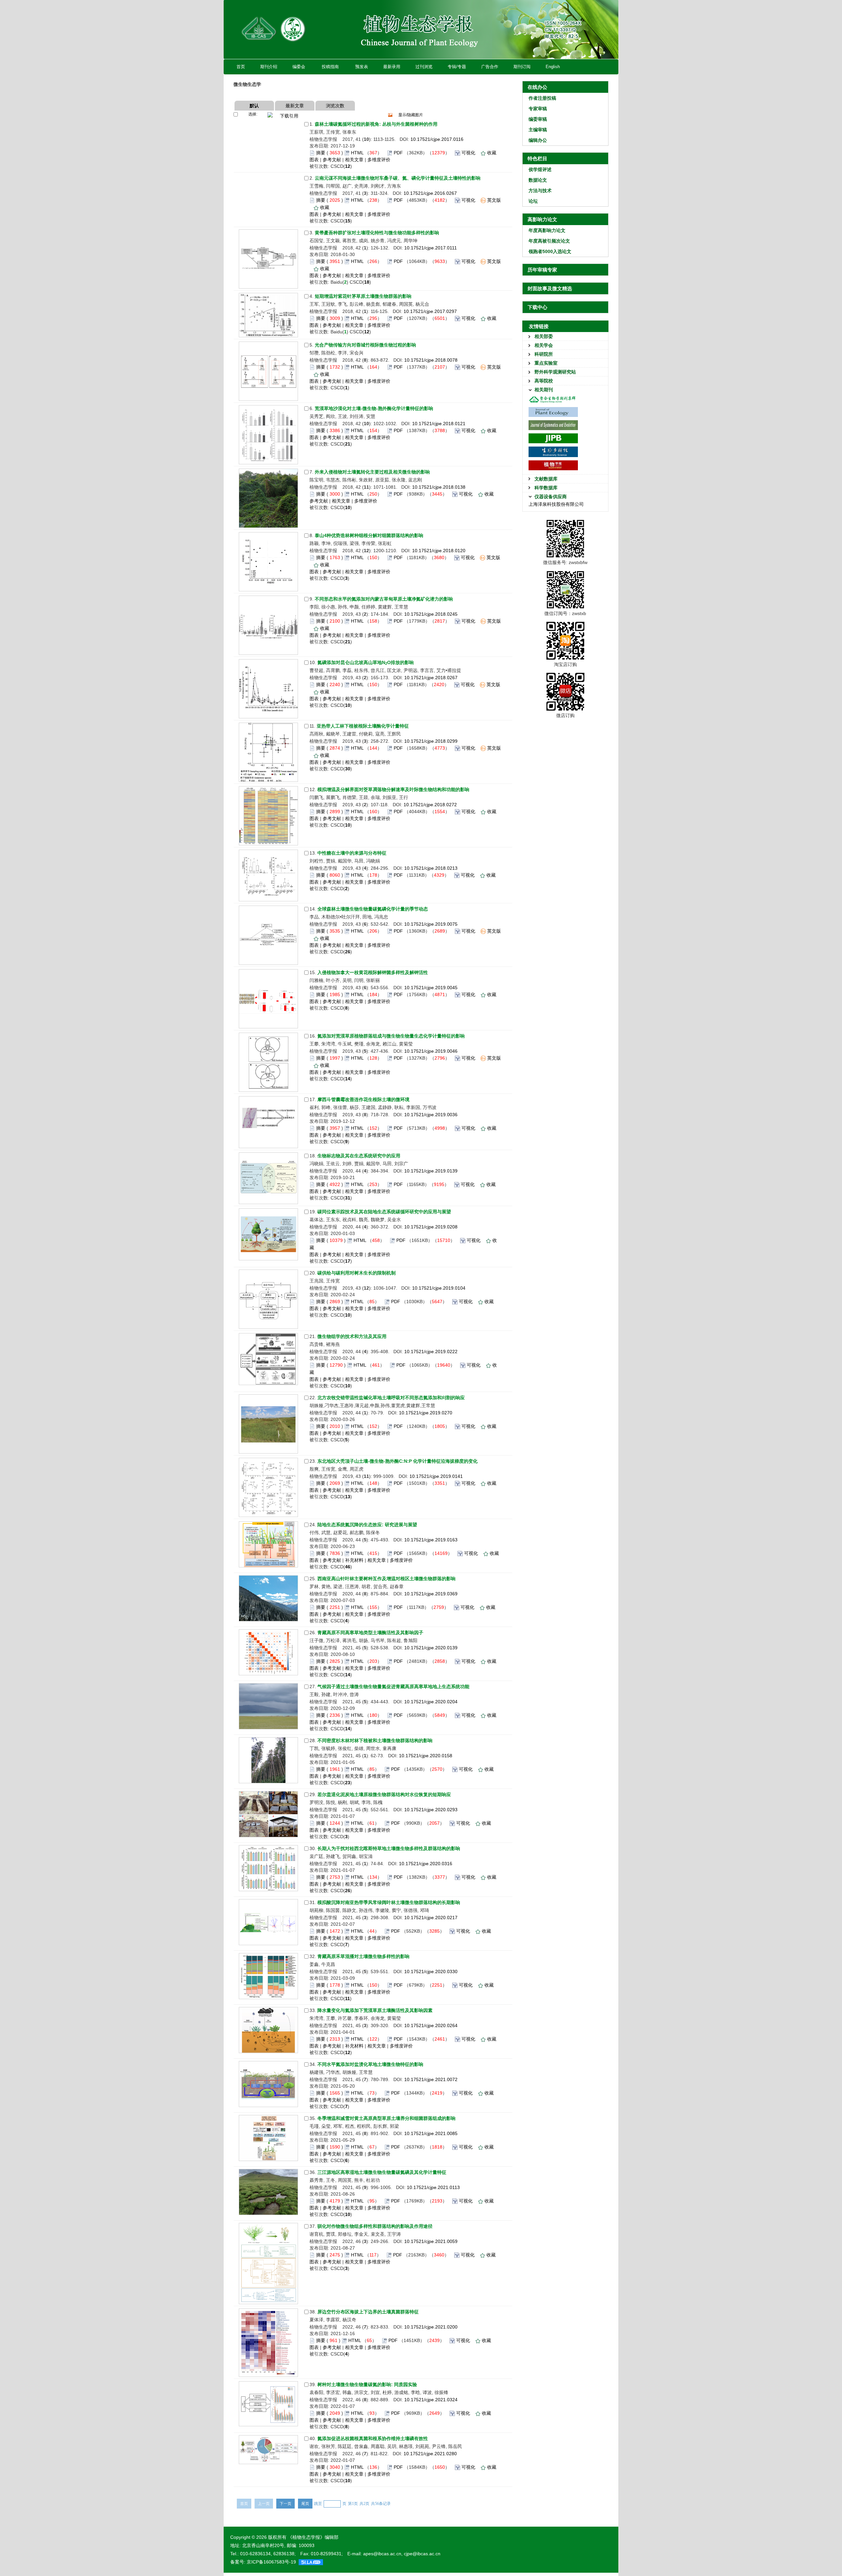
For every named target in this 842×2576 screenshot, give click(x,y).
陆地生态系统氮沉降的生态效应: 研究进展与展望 (367, 1525)
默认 (254, 106)
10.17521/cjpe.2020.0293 (431, 1810)
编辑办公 (538, 140)
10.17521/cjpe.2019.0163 (431, 1540)
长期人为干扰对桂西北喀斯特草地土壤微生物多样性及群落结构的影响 (389, 1848)
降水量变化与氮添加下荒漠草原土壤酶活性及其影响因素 (375, 2010)
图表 (314, 160)
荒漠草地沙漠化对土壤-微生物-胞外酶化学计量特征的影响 (374, 408)
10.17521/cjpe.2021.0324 (431, 2400)
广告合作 (490, 67)
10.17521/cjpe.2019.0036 (431, 1115)
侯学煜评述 (540, 169)
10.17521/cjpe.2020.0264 (431, 2025)
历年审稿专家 (542, 270)
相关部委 (544, 336)
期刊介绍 (269, 67)
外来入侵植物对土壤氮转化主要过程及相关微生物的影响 (372, 472)
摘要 (321, 153)
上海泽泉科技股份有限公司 (556, 504)
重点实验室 (546, 363)
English (553, 67)
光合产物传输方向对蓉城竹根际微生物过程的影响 (365, 345)
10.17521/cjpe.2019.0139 (431, 1171)
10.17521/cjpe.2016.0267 (430, 193)
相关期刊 (544, 390)
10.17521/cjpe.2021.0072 (431, 2079)
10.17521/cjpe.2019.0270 (426, 1413)
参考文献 (332, 160)
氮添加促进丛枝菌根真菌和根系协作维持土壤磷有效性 (373, 2438)
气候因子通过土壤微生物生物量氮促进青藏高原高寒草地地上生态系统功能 (393, 1687)
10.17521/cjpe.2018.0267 (431, 678)
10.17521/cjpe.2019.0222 (431, 1352)
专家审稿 (538, 109)
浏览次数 (335, 106)
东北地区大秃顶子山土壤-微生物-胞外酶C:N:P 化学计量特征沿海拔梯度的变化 (397, 1461)
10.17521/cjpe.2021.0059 (431, 2241)
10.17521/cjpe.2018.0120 (439, 551)
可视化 (468, 153)
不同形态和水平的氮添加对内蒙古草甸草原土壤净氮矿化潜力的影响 (384, 599)
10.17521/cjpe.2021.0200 (431, 2327)
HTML (357, 153)
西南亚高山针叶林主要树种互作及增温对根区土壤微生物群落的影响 (386, 1579)
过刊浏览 (424, 67)
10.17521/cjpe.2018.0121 (439, 424)
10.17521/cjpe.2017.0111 (431, 248)
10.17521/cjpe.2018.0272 (430, 805)
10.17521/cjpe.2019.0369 (431, 1594)
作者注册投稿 (542, 98)
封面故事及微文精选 (550, 288)
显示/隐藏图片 (411, 115)
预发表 (362, 67)
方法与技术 (540, 191)
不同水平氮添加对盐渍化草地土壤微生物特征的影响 (370, 2064)
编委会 (299, 67)
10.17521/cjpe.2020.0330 (431, 1971)
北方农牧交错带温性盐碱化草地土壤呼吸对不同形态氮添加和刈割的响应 (391, 1398)
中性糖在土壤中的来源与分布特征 (352, 853)
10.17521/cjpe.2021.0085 (431, 2133)
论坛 (533, 201)
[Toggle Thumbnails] (390, 115)
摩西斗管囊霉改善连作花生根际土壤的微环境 (363, 1099)
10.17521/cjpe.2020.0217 (431, 1918)
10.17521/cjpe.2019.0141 (436, 1476)
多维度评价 (379, 160)
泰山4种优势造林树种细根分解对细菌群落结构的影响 (369, 535)
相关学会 (544, 345)
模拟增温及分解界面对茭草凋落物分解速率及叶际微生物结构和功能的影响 (393, 789)
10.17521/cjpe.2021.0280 (430, 2454)
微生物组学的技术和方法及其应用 (352, 1336)
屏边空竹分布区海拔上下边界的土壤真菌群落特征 (368, 2312)
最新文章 (295, 106)
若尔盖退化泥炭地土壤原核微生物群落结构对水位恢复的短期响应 (384, 1794)
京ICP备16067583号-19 (271, 2562)
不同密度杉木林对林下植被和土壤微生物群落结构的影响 (375, 1740)
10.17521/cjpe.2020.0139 (431, 1648)
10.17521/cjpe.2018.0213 (431, 868)
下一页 (285, 2504)
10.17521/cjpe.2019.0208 (431, 1227)
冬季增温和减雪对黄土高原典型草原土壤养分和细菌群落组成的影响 (386, 2118)
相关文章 (354, 160)
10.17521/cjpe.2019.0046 (431, 1051)
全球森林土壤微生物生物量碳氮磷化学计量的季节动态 (373, 909)
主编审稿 (538, 130)
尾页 (305, 2504)
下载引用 (289, 116)
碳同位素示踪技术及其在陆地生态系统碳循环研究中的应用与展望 (384, 1212)
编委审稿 (538, 119)
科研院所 (544, 354)
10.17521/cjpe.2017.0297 (430, 311)
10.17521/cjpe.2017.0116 (437, 139)
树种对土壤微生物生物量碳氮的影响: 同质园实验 (367, 2384)
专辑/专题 (457, 67)
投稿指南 (330, 67)
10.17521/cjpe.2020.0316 (426, 1864)
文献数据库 (546, 479)
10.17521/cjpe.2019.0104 (439, 1288)
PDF (398, 153)
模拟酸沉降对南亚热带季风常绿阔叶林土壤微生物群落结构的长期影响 (389, 1902)
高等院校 (544, 381)
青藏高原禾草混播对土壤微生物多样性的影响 (363, 1956)
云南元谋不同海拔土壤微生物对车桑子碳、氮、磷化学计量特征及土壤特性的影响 (398, 178)
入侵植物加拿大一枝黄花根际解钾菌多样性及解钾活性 (373, 972)
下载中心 (537, 307)
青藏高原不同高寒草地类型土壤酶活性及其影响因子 (370, 1633)
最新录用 (392, 67)
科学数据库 (546, 488)
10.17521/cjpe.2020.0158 (426, 1756)
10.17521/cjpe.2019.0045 (431, 988)
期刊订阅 (522, 67)
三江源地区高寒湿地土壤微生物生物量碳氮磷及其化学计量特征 (382, 2172)
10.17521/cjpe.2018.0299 (431, 741)
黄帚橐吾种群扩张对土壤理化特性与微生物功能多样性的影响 (377, 233)
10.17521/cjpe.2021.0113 (433, 2187)
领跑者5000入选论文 (550, 251)
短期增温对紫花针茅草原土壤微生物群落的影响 (363, 296)
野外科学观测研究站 (555, 372)
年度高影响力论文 (547, 230)
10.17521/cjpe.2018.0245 (431, 614)
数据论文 (538, 180)
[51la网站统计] (311, 2562)
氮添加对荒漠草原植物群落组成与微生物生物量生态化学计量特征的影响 (391, 1036)
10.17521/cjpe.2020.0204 (431, 1702)
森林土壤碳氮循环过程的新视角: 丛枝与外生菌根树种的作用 (376, 124)
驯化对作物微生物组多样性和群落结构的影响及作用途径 (375, 2226)
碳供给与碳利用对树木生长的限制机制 (357, 1273)
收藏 (492, 153)
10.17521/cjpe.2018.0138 (439, 487)
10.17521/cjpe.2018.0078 (431, 360)
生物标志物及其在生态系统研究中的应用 (359, 1156)
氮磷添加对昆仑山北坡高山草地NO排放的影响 (366, 662)
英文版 (494, 200)
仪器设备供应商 (551, 497)
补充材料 (354, 1560)
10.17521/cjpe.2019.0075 (431, 924)
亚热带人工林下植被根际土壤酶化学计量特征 (363, 726)
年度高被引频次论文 (549, 241)
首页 (241, 67)
